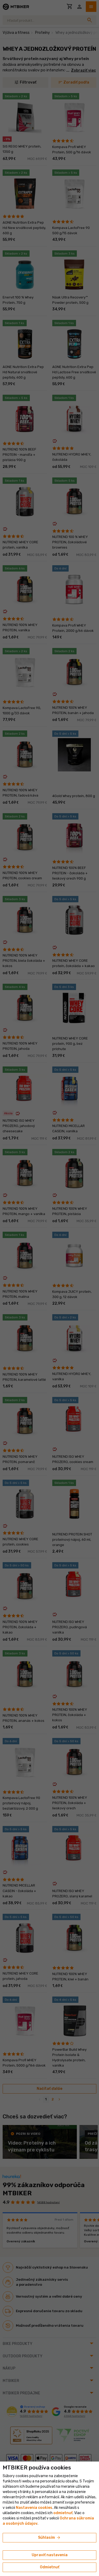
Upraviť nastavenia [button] (50, 2555)
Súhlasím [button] (49, 2538)
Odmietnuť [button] (50, 2567)
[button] (63, 2513)
